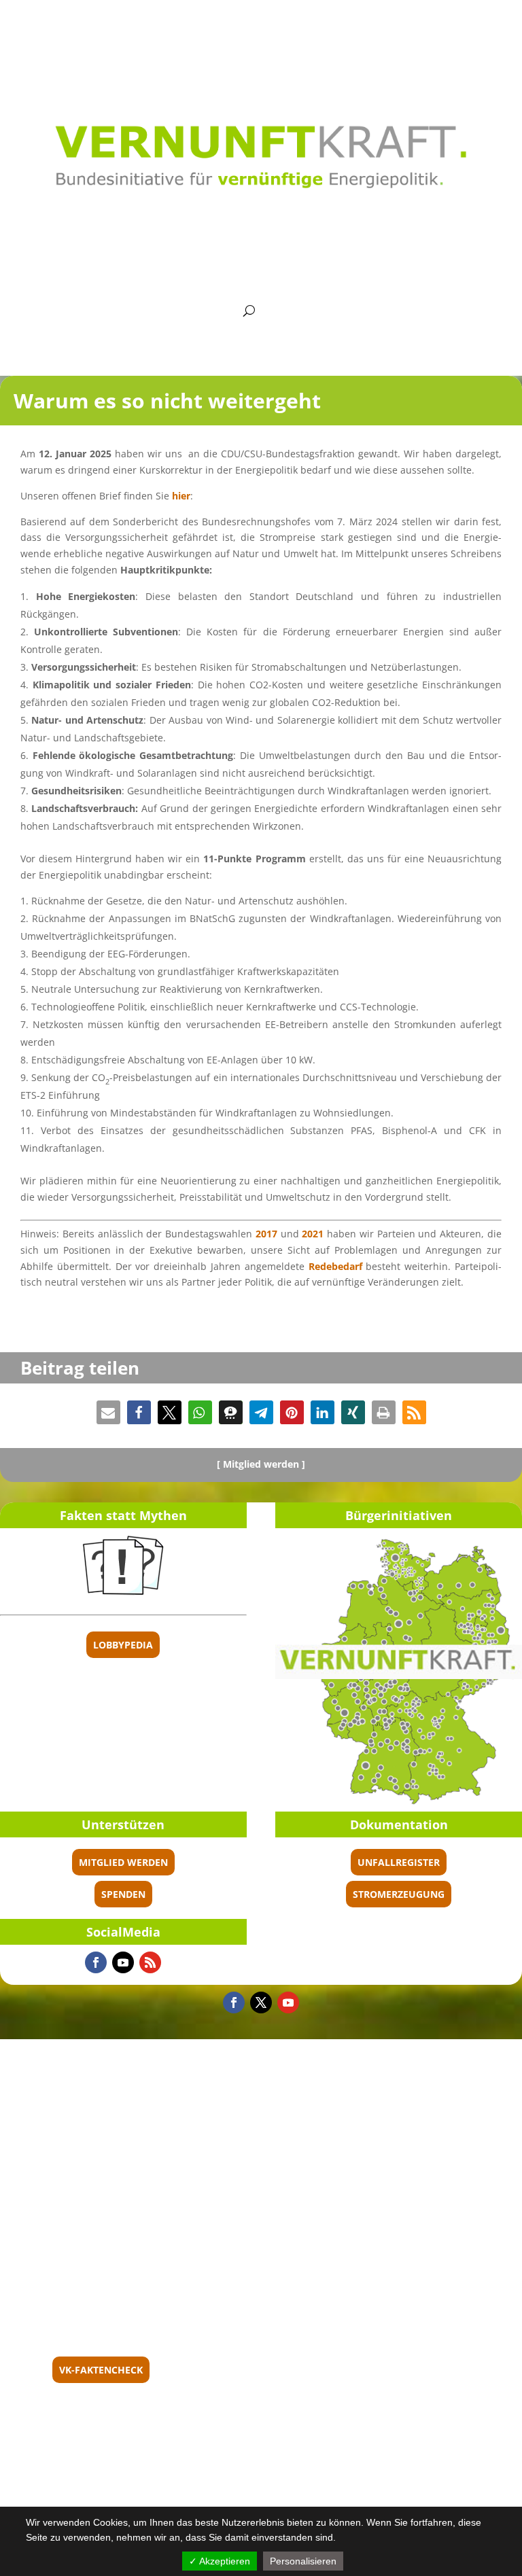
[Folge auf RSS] (150, 1962)
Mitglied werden (123, 1862)
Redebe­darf (335, 1266)
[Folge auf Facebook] (96, 1962)
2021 (313, 1234)
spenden (123, 1894)
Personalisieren (303, 2561)
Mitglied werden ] (264, 1464)
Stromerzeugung (399, 1894)
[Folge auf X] (261, 2002)
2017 (266, 1234)
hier (181, 496)
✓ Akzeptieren (220, 2561)
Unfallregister (399, 1862)
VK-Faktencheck (101, 2370)
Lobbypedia (123, 1645)
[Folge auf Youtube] (123, 1962)
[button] (108, 1412)
